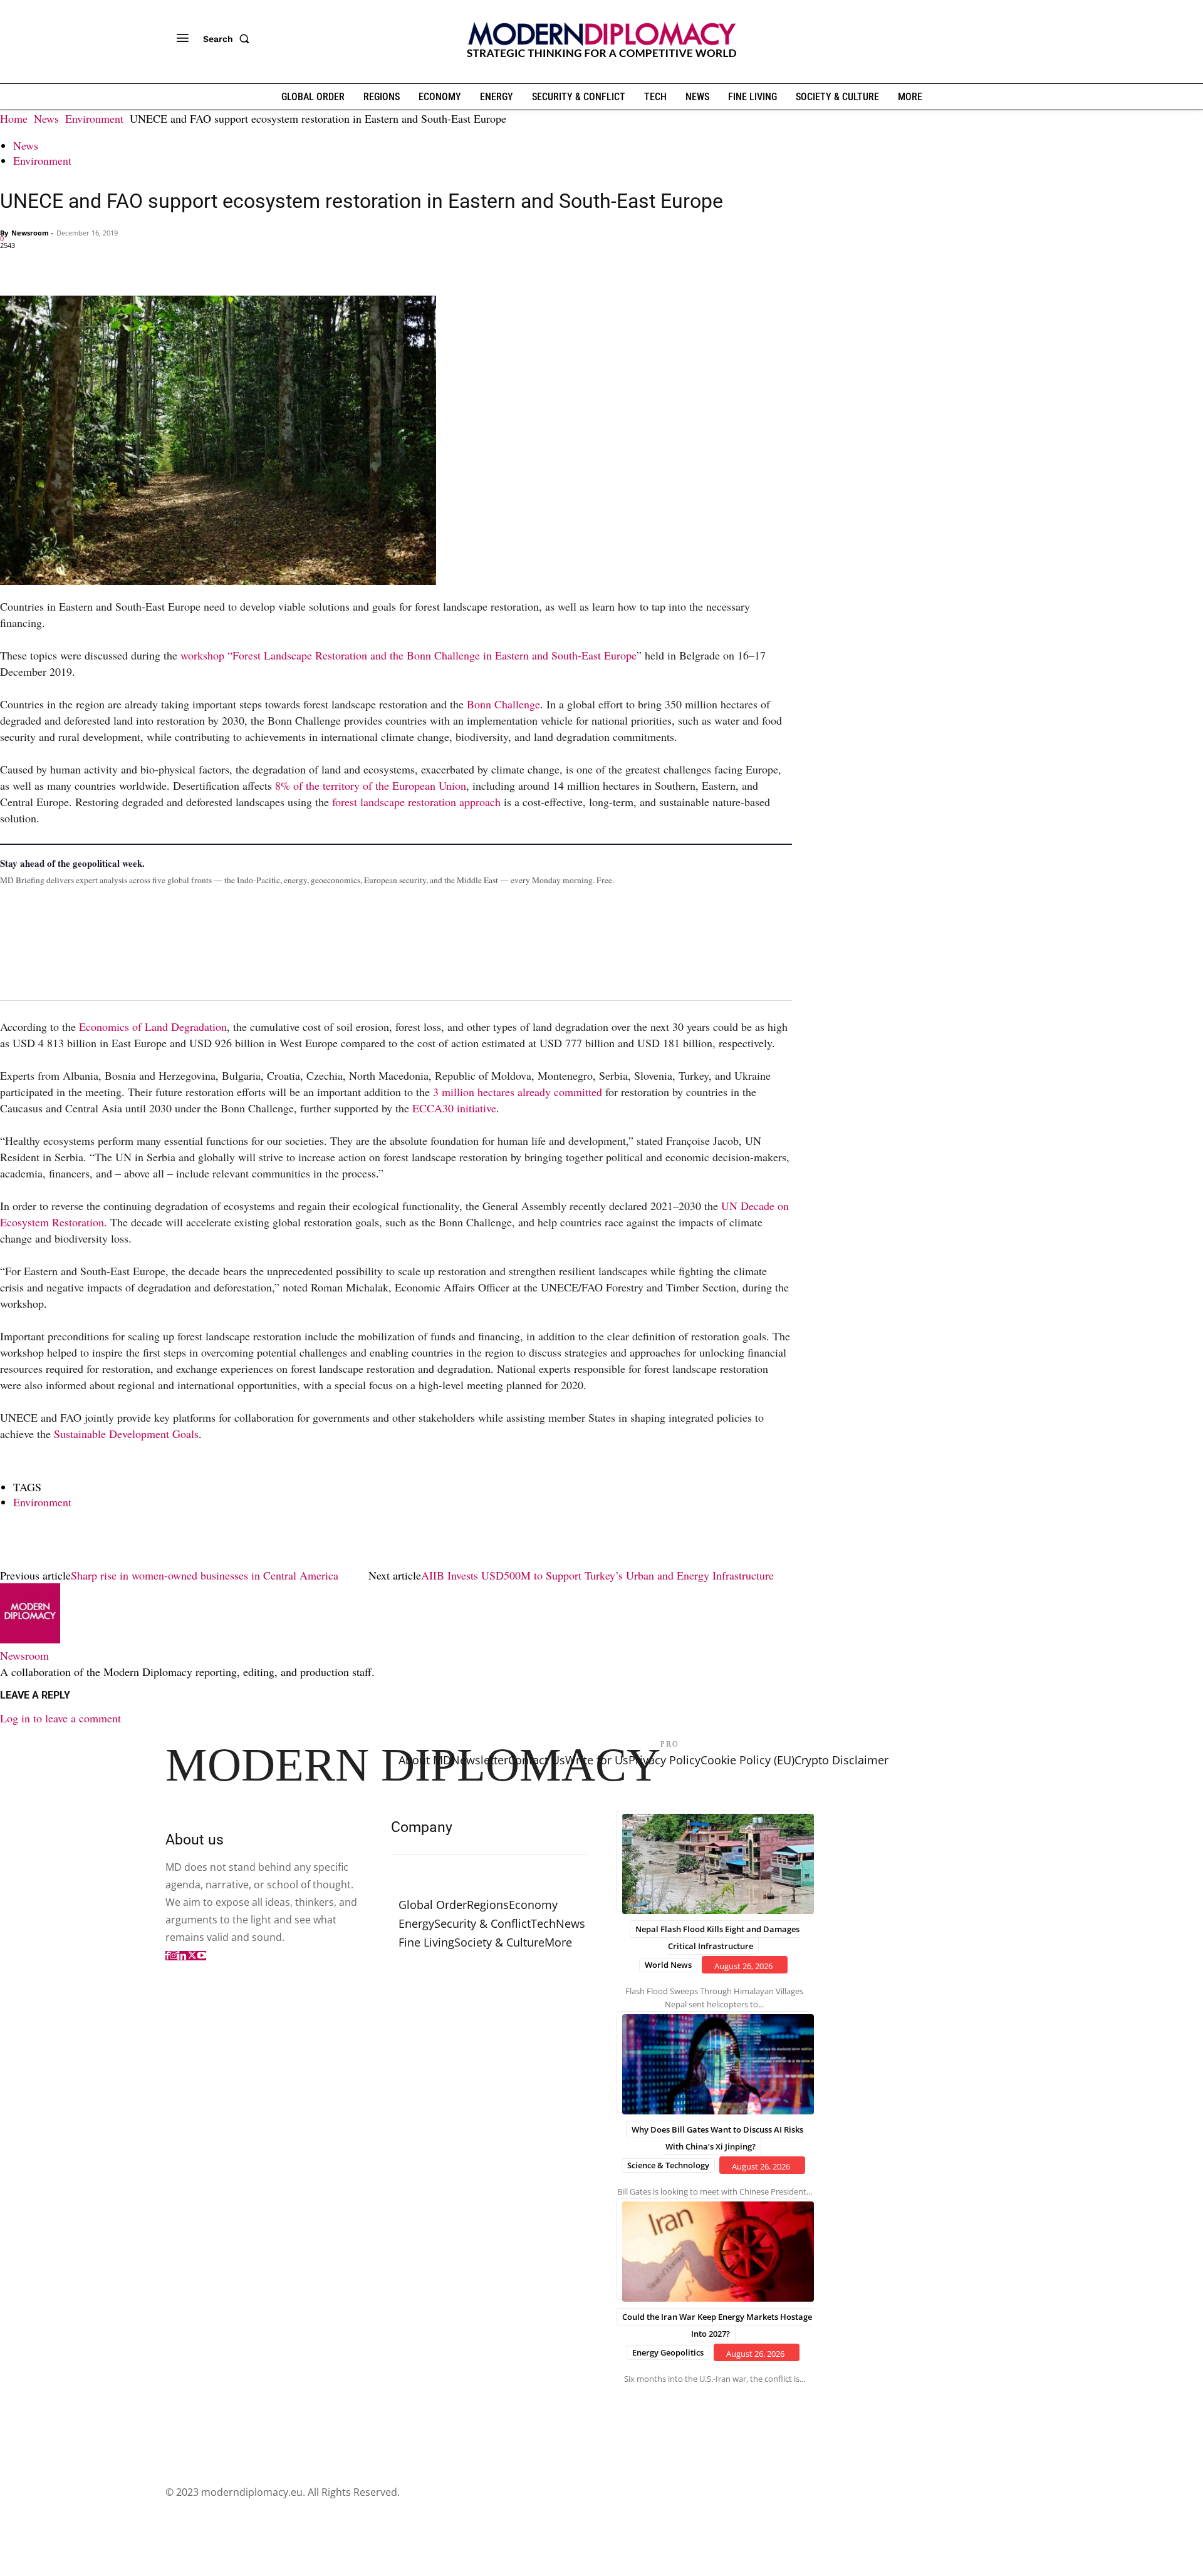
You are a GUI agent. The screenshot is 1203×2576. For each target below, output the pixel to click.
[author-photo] (30, 1639)
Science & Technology (668, 2165)
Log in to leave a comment (60, 1718)
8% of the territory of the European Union (371, 785)
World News (668, 1965)
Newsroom (30, 233)
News (46, 118)
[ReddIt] (128, 266)
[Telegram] (157, 266)
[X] (41, 266)
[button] (229, 39)
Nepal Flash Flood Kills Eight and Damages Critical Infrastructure (717, 1937)
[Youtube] (202, 1956)
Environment (94, 118)
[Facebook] (13, 266)
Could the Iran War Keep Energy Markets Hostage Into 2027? (717, 2325)
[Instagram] (174, 1956)
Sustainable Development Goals (126, 1434)
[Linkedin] (99, 266)
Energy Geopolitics (668, 2352)
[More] (186, 266)
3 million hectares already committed (518, 1092)
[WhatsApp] (70, 266)
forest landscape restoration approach (416, 802)
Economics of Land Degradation (153, 1027)
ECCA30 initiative (454, 1108)
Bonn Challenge (503, 704)
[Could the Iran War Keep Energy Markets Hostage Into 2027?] (713, 2249)
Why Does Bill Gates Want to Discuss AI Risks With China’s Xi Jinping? (717, 2138)
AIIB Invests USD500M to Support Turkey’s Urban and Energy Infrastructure (597, 1575)
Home (14, 118)
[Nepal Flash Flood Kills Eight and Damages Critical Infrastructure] (713, 1861)
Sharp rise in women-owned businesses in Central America (205, 1575)
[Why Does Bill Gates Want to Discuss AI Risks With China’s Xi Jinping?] (713, 2062)
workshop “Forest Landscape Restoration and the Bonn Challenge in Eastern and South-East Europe (409, 655)
